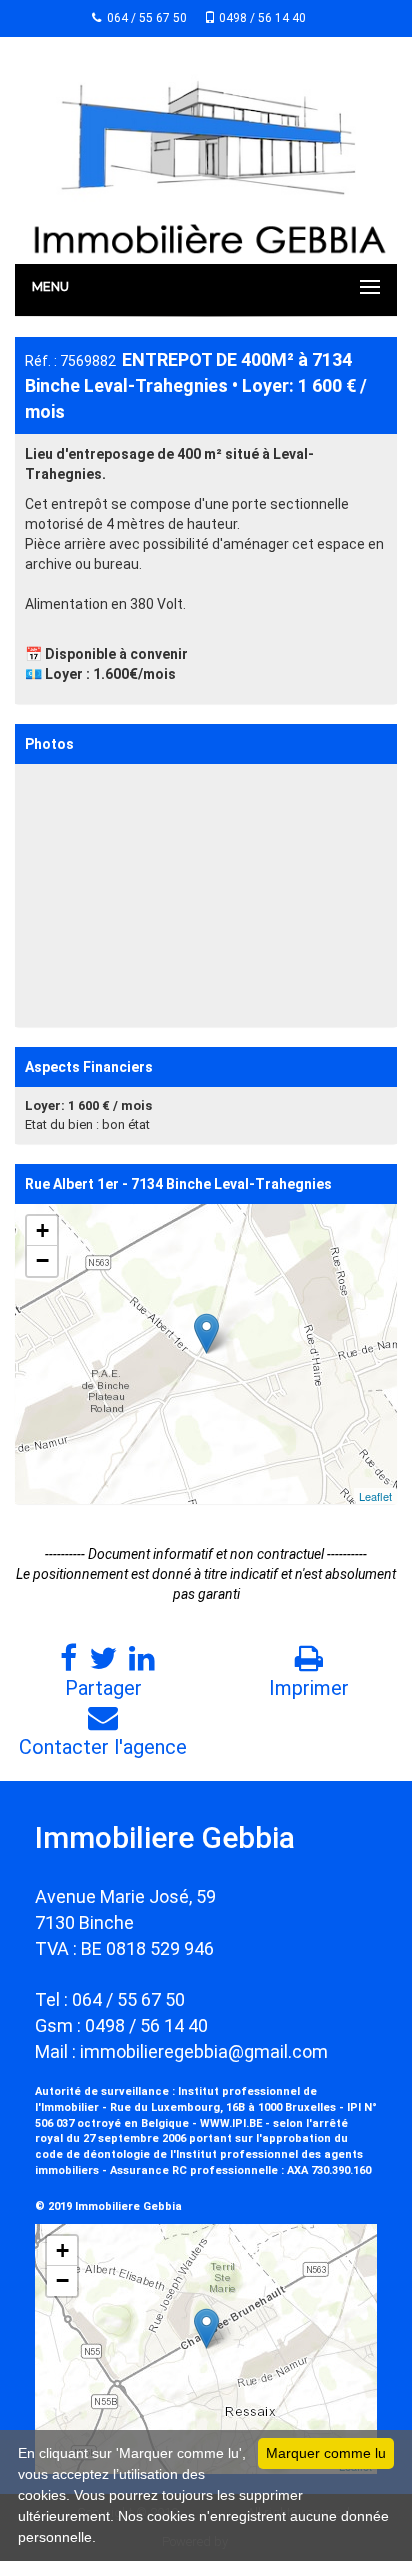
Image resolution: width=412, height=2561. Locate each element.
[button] (379, 782)
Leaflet (375, 1496)
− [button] (42, 1260)
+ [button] (42, 1230)
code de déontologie (92, 2154)
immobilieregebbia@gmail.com (204, 2051)
